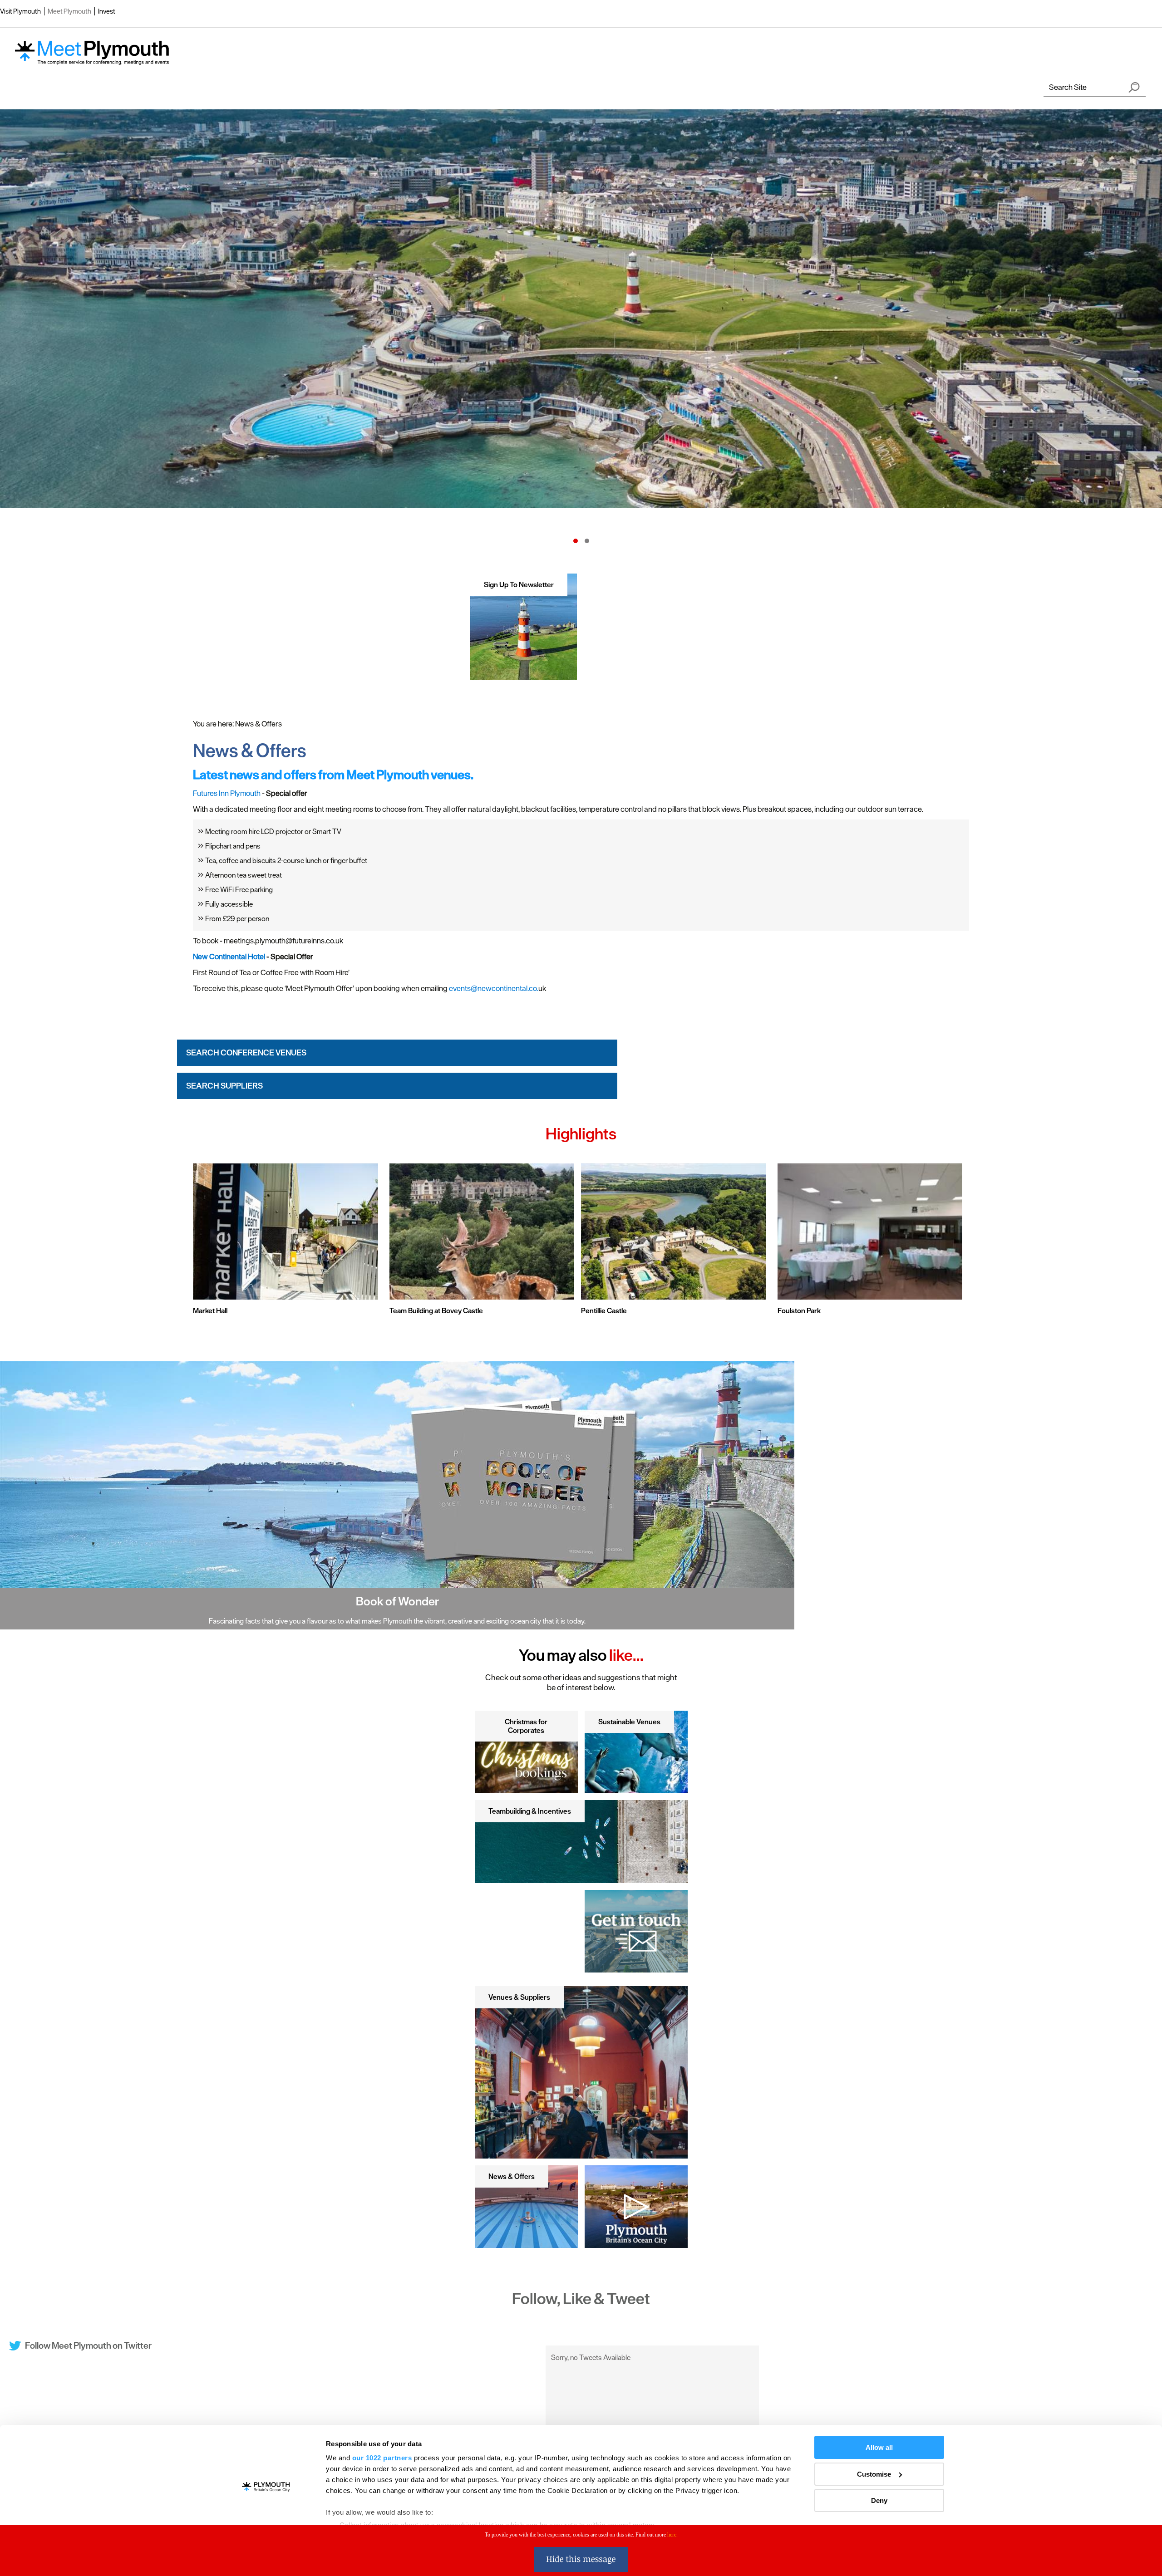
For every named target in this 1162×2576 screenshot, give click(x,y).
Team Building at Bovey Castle (436, 1310)
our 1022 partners (382, 2458)
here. (672, 2535)
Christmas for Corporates (526, 1726)
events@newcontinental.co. (494, 988)
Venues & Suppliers (519, 1997)
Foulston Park (799, 1310)
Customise (874, 2474)
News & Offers (512, 2176)
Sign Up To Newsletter (519, 584)
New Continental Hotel (229, 957)
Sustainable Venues (629, 1722)
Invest (107, 11)
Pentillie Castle (604, 1310)
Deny (879, 2500)
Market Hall (210, 1310)
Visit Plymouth (20, 11)
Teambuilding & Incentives (530, 1811)
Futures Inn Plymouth (227, 793)
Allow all (879, 2447)
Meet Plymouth (69, 11)
